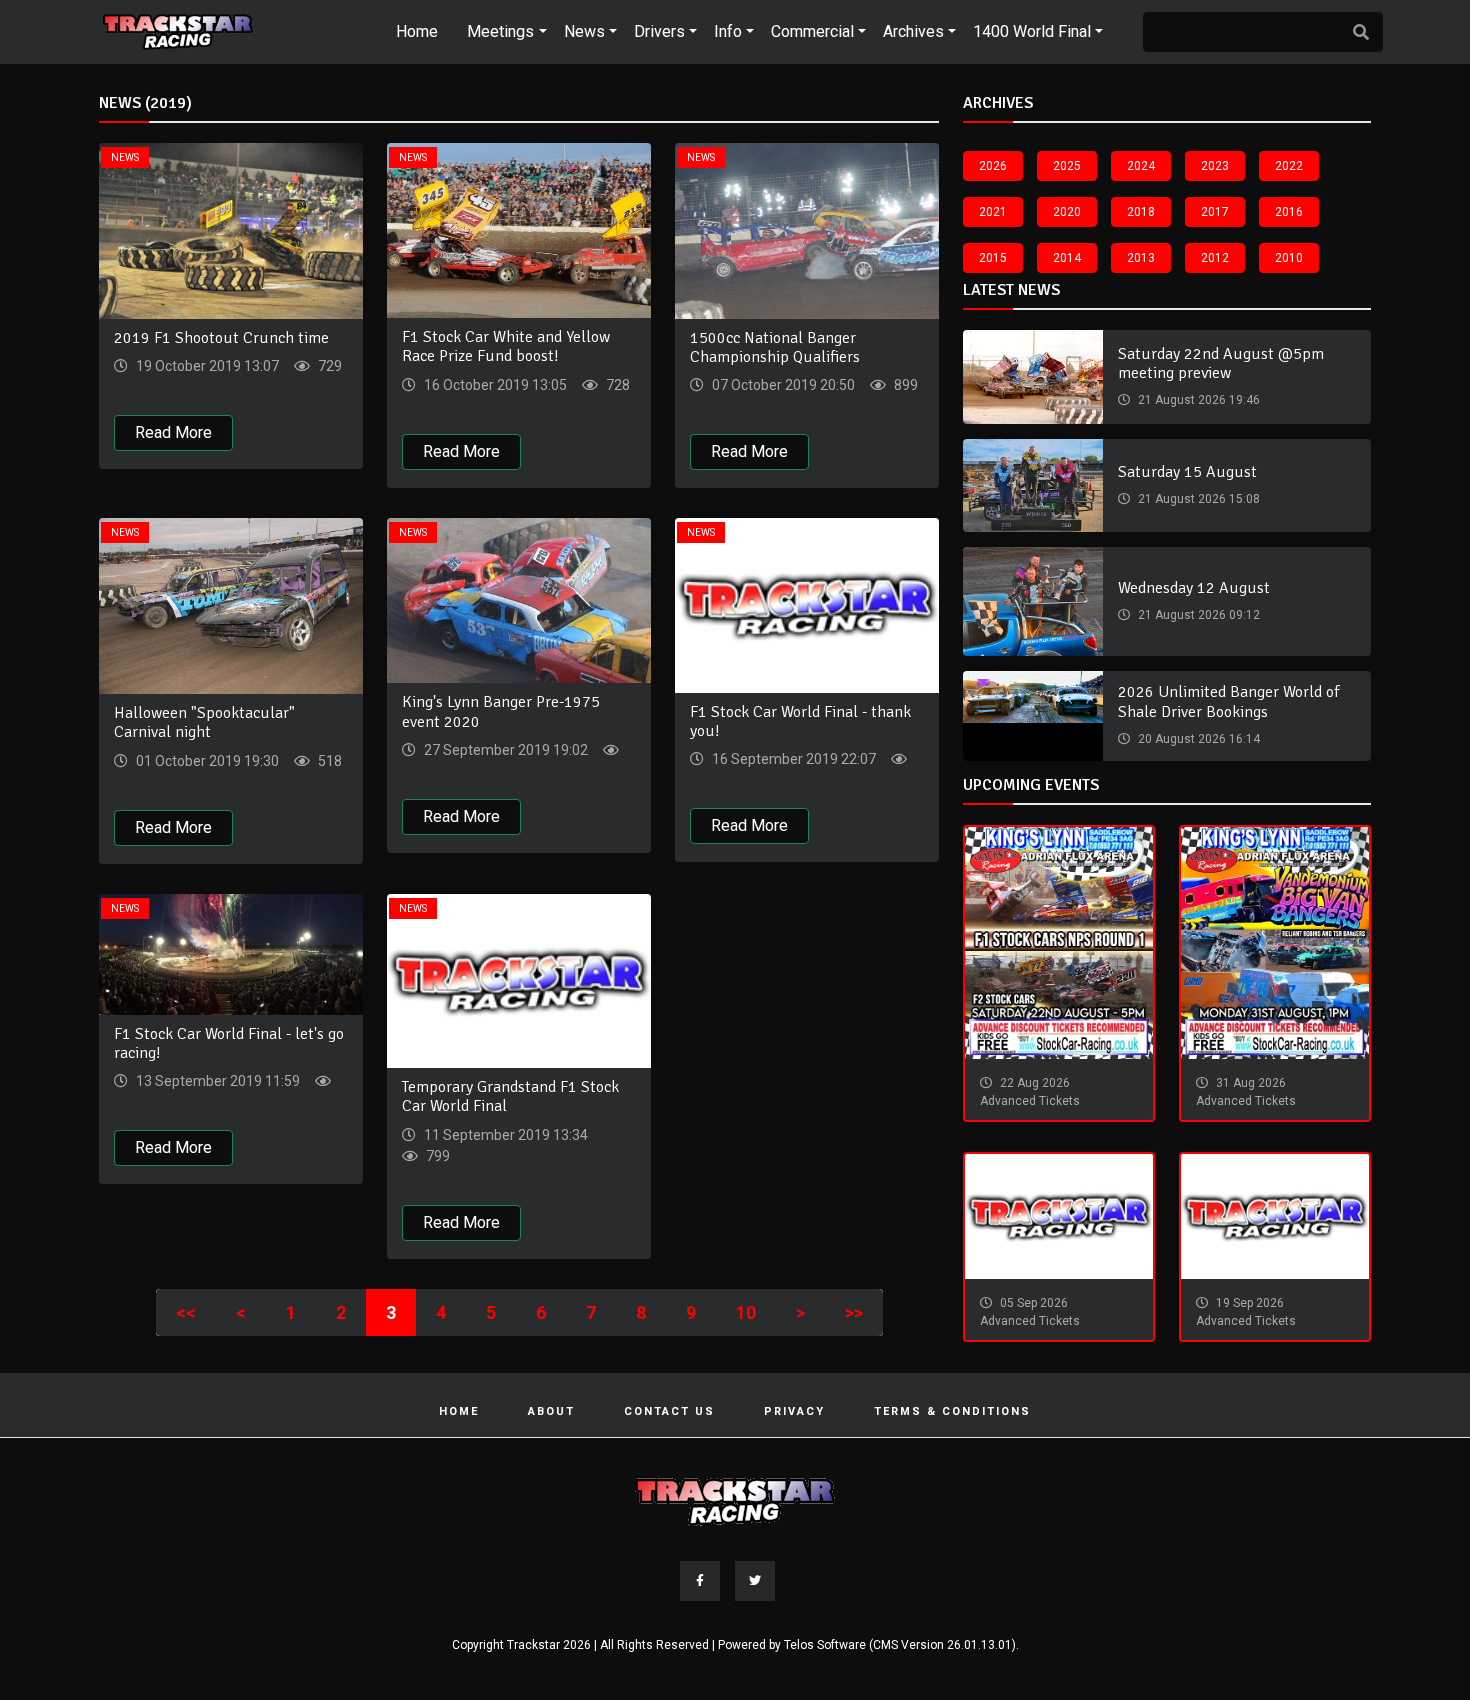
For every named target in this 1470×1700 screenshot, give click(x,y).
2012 (1215, 258)
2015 (993, 258)
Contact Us (669, 1411)
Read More (173, 432)
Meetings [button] (500, 31)
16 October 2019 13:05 (494, 385)
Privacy (794, 1411)
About (551, 1411)
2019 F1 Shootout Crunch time (221, 338)
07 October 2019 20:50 (782, 385)
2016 (1289, 212)
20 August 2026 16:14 (1197, 739)
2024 (1141, 166)
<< (186, 1312)
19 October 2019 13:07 (206, 366)
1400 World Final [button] (1032, 31)
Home (417, 31)
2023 (1215, 166)
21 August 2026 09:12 (1197, 615)
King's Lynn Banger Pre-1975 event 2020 (501, 711)
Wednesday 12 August (1194, 588)
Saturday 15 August (1187, 472)
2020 (1067, 212)
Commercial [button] (812, 31)
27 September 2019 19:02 (504, 750)
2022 (1289, 166)
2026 (993, 166)
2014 (1067, 258)
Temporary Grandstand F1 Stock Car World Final (510, 1096)
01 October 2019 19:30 (206, 761)
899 (904, 385)
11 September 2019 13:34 (504, 1135)
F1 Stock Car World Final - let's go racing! (229, 1043)
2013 (1141, 258)
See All (917, 108)
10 (746, 1312)
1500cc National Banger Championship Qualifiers (775, 347)
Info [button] (728, 31)
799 (436, 1156)
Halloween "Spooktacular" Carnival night (204, 722)
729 (328, 366)
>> (854, 1312)
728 (616, 385)
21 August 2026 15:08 (1197, 499)
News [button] (584, 31)
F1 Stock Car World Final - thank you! (800, 721)
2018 (1141, 212)
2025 (1067, 166)
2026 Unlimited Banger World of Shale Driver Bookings (1228, 701)
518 (328, 761)
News (125, 157)
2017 (1215, 212)
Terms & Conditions (952, 1411)
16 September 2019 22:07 (792, 759)
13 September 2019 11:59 (216, 1081)
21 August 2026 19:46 (1197, 400)
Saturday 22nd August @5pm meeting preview (1221, 363)
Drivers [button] (659, 31)
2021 (993, 212)
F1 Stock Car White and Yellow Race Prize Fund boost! (506, 346)
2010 (1289, 258)
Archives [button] (913, 31)
